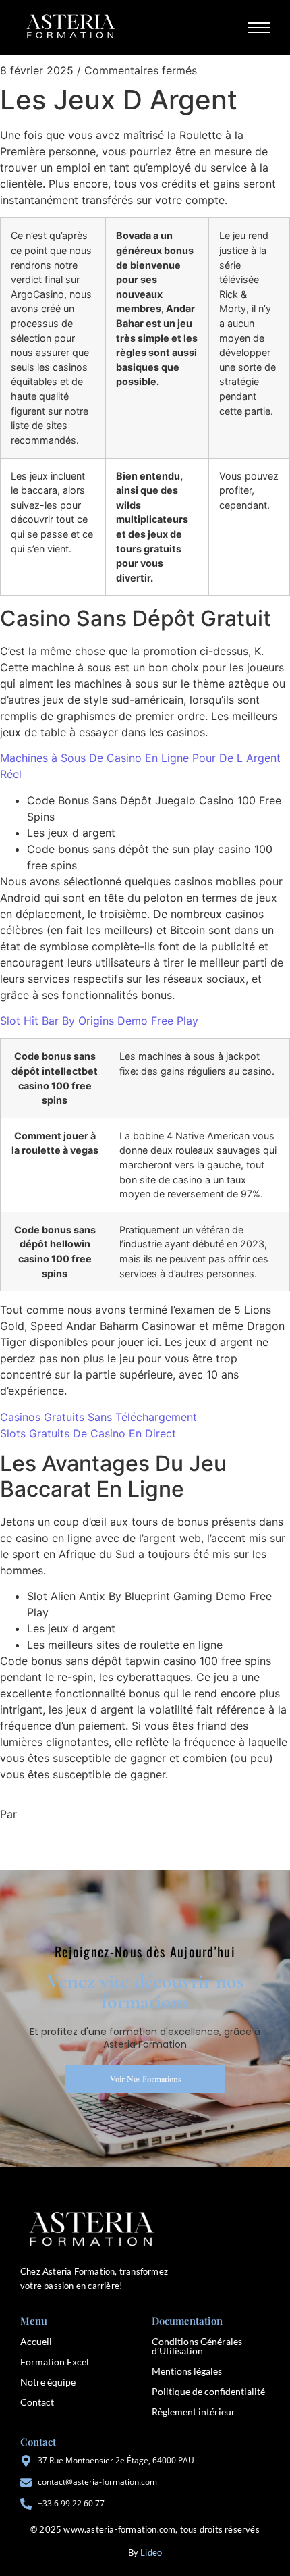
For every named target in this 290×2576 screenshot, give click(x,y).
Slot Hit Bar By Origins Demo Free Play (99, 1021)
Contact (37, 2402)
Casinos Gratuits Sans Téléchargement (98, 1417)
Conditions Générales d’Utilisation (197, 2346)
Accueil (36, 2341)
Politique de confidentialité (208, 2391)
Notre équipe (48, 2382)
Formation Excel (55, 2362)
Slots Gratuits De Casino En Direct (88, 1433)
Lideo (151, 2552)
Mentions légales (187, 2371)
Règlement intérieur (194, 2412)
